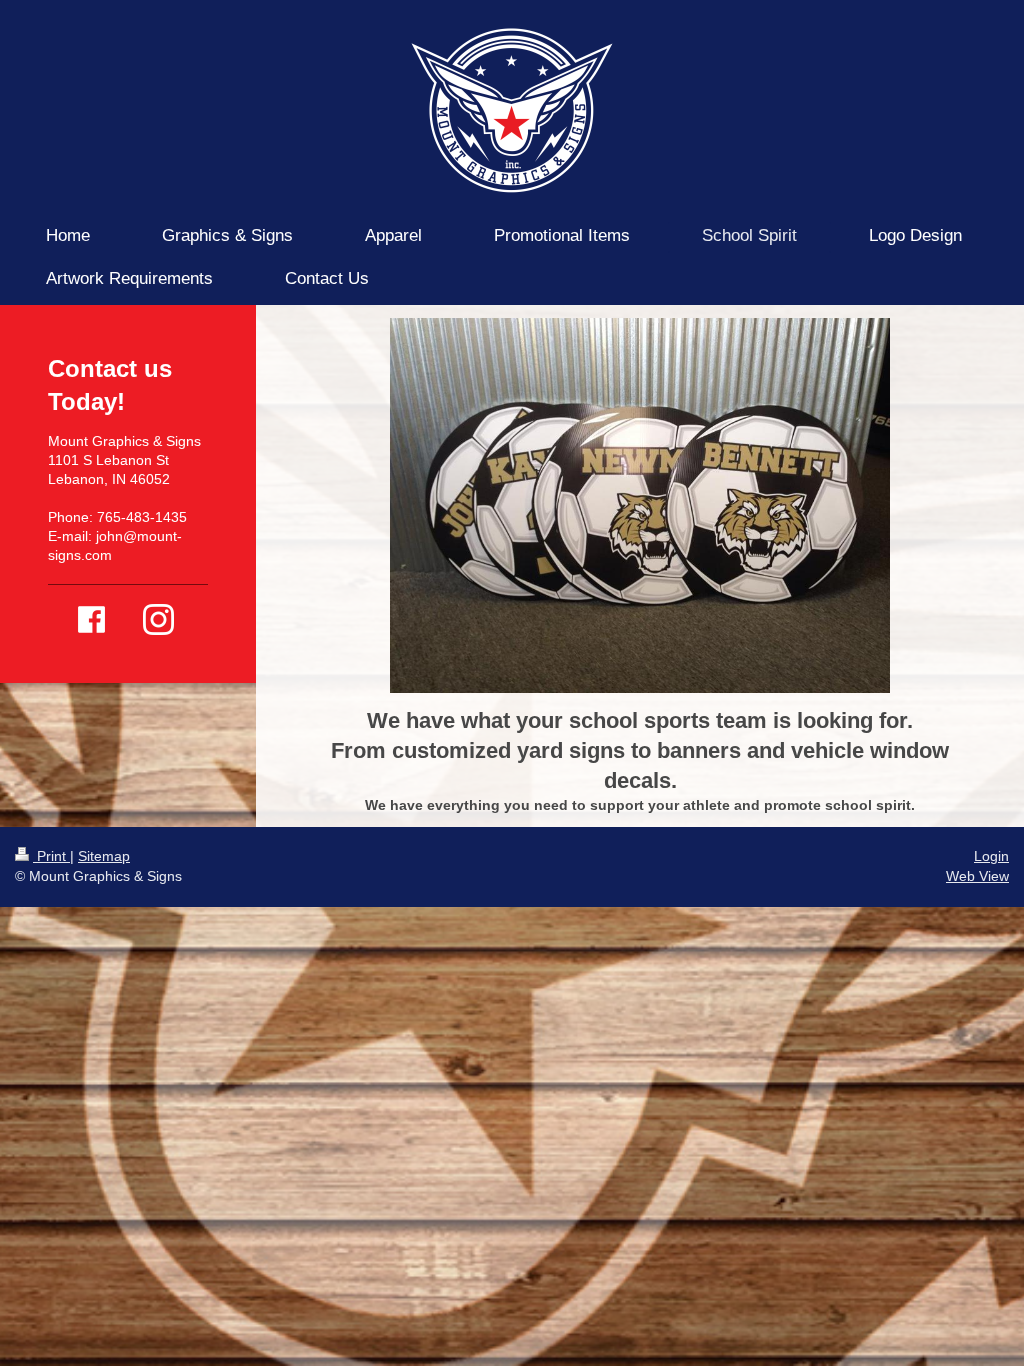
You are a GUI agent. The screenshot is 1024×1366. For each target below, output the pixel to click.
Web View (977, 876)
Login (991, 856)
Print (51, 856)
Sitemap (104, 856)
